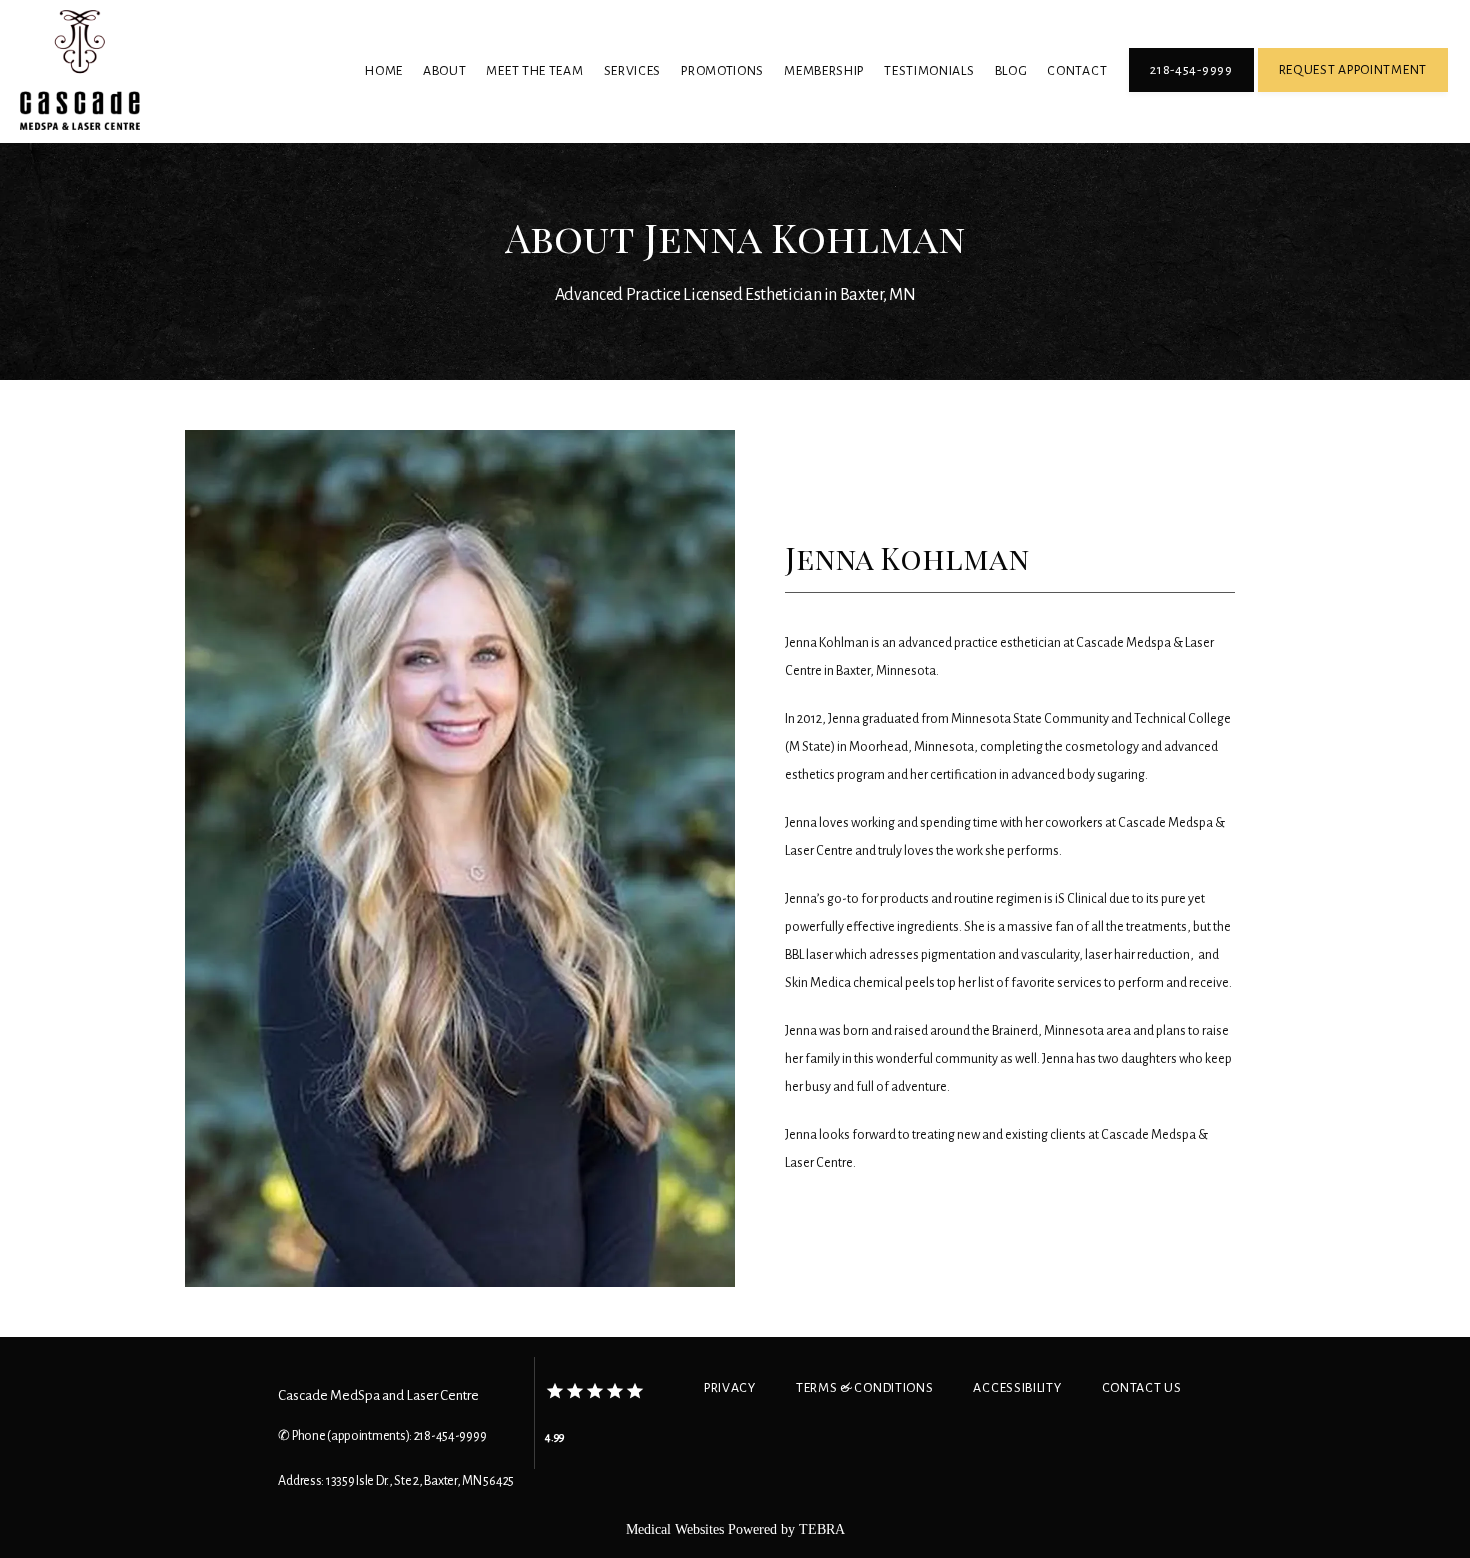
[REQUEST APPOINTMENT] (1353, 90)
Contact (1077, 71)
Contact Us (1142, 1388)
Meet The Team (534, 71)
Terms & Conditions (865, 1388)
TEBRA (822, 1529)
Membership (824, 71)
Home (384, 71)
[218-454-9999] (1191, 90)
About (445, 71)
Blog (1011, 71)
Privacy (730, 1388)
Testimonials (929, 71)
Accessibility (1017, 1388)
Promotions (722, 71)
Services (633, 71)
